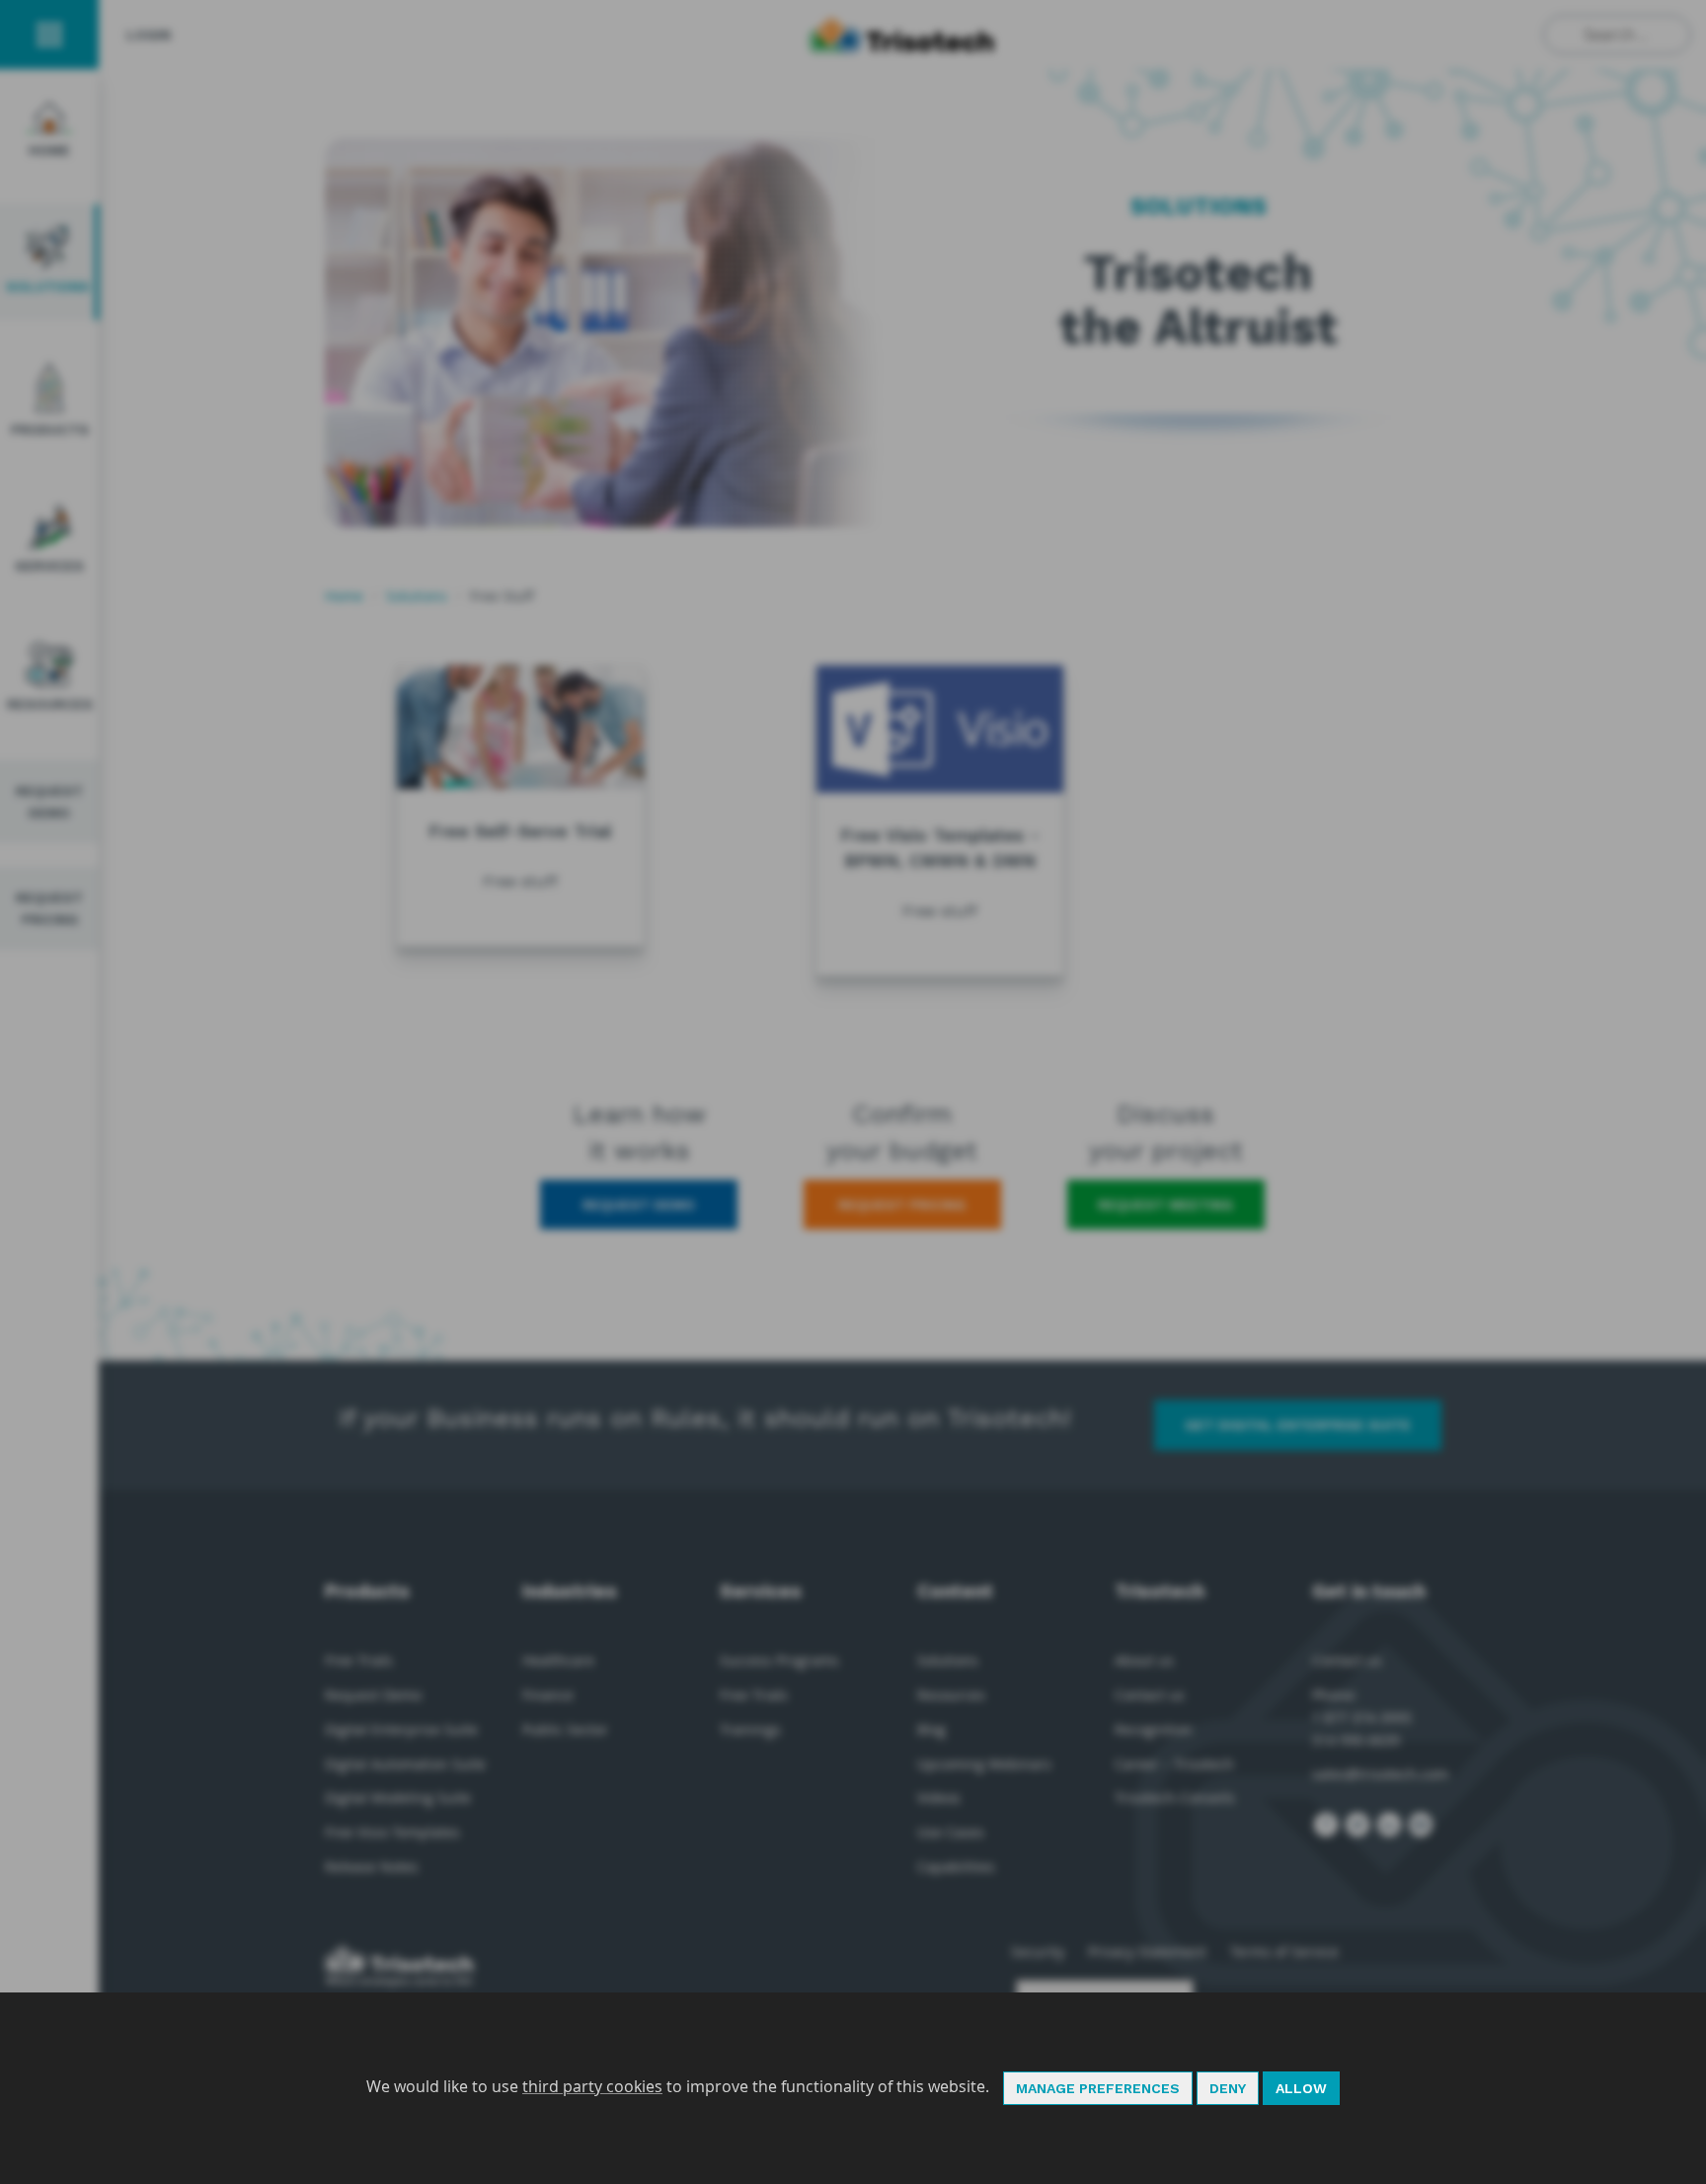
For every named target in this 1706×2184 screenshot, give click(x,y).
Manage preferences (1098, 2088)
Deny (1228, 2088)
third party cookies (592, 2086)
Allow (1301, 2088)
